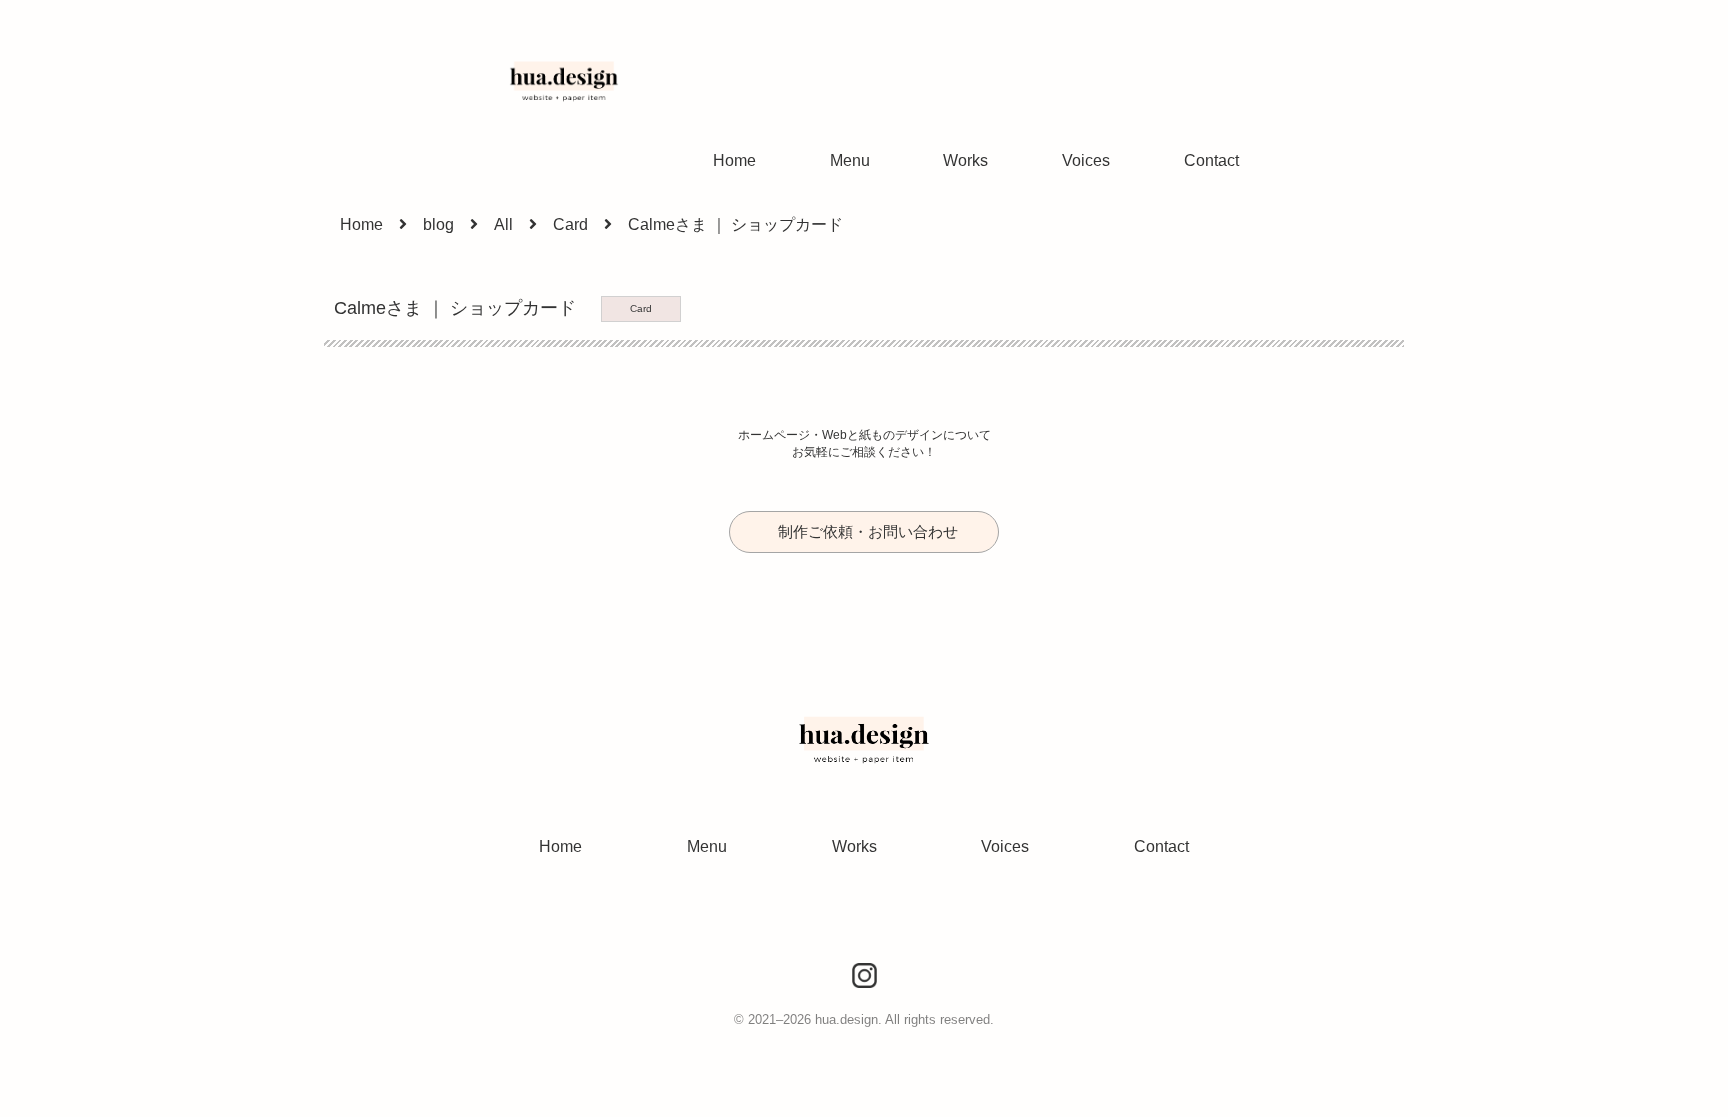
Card (641, 308)
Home (734, 160)
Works (965, 160)
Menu (850, 160)
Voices (1086, 160)
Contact (1211, 160)
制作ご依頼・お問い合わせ (868, 531)
